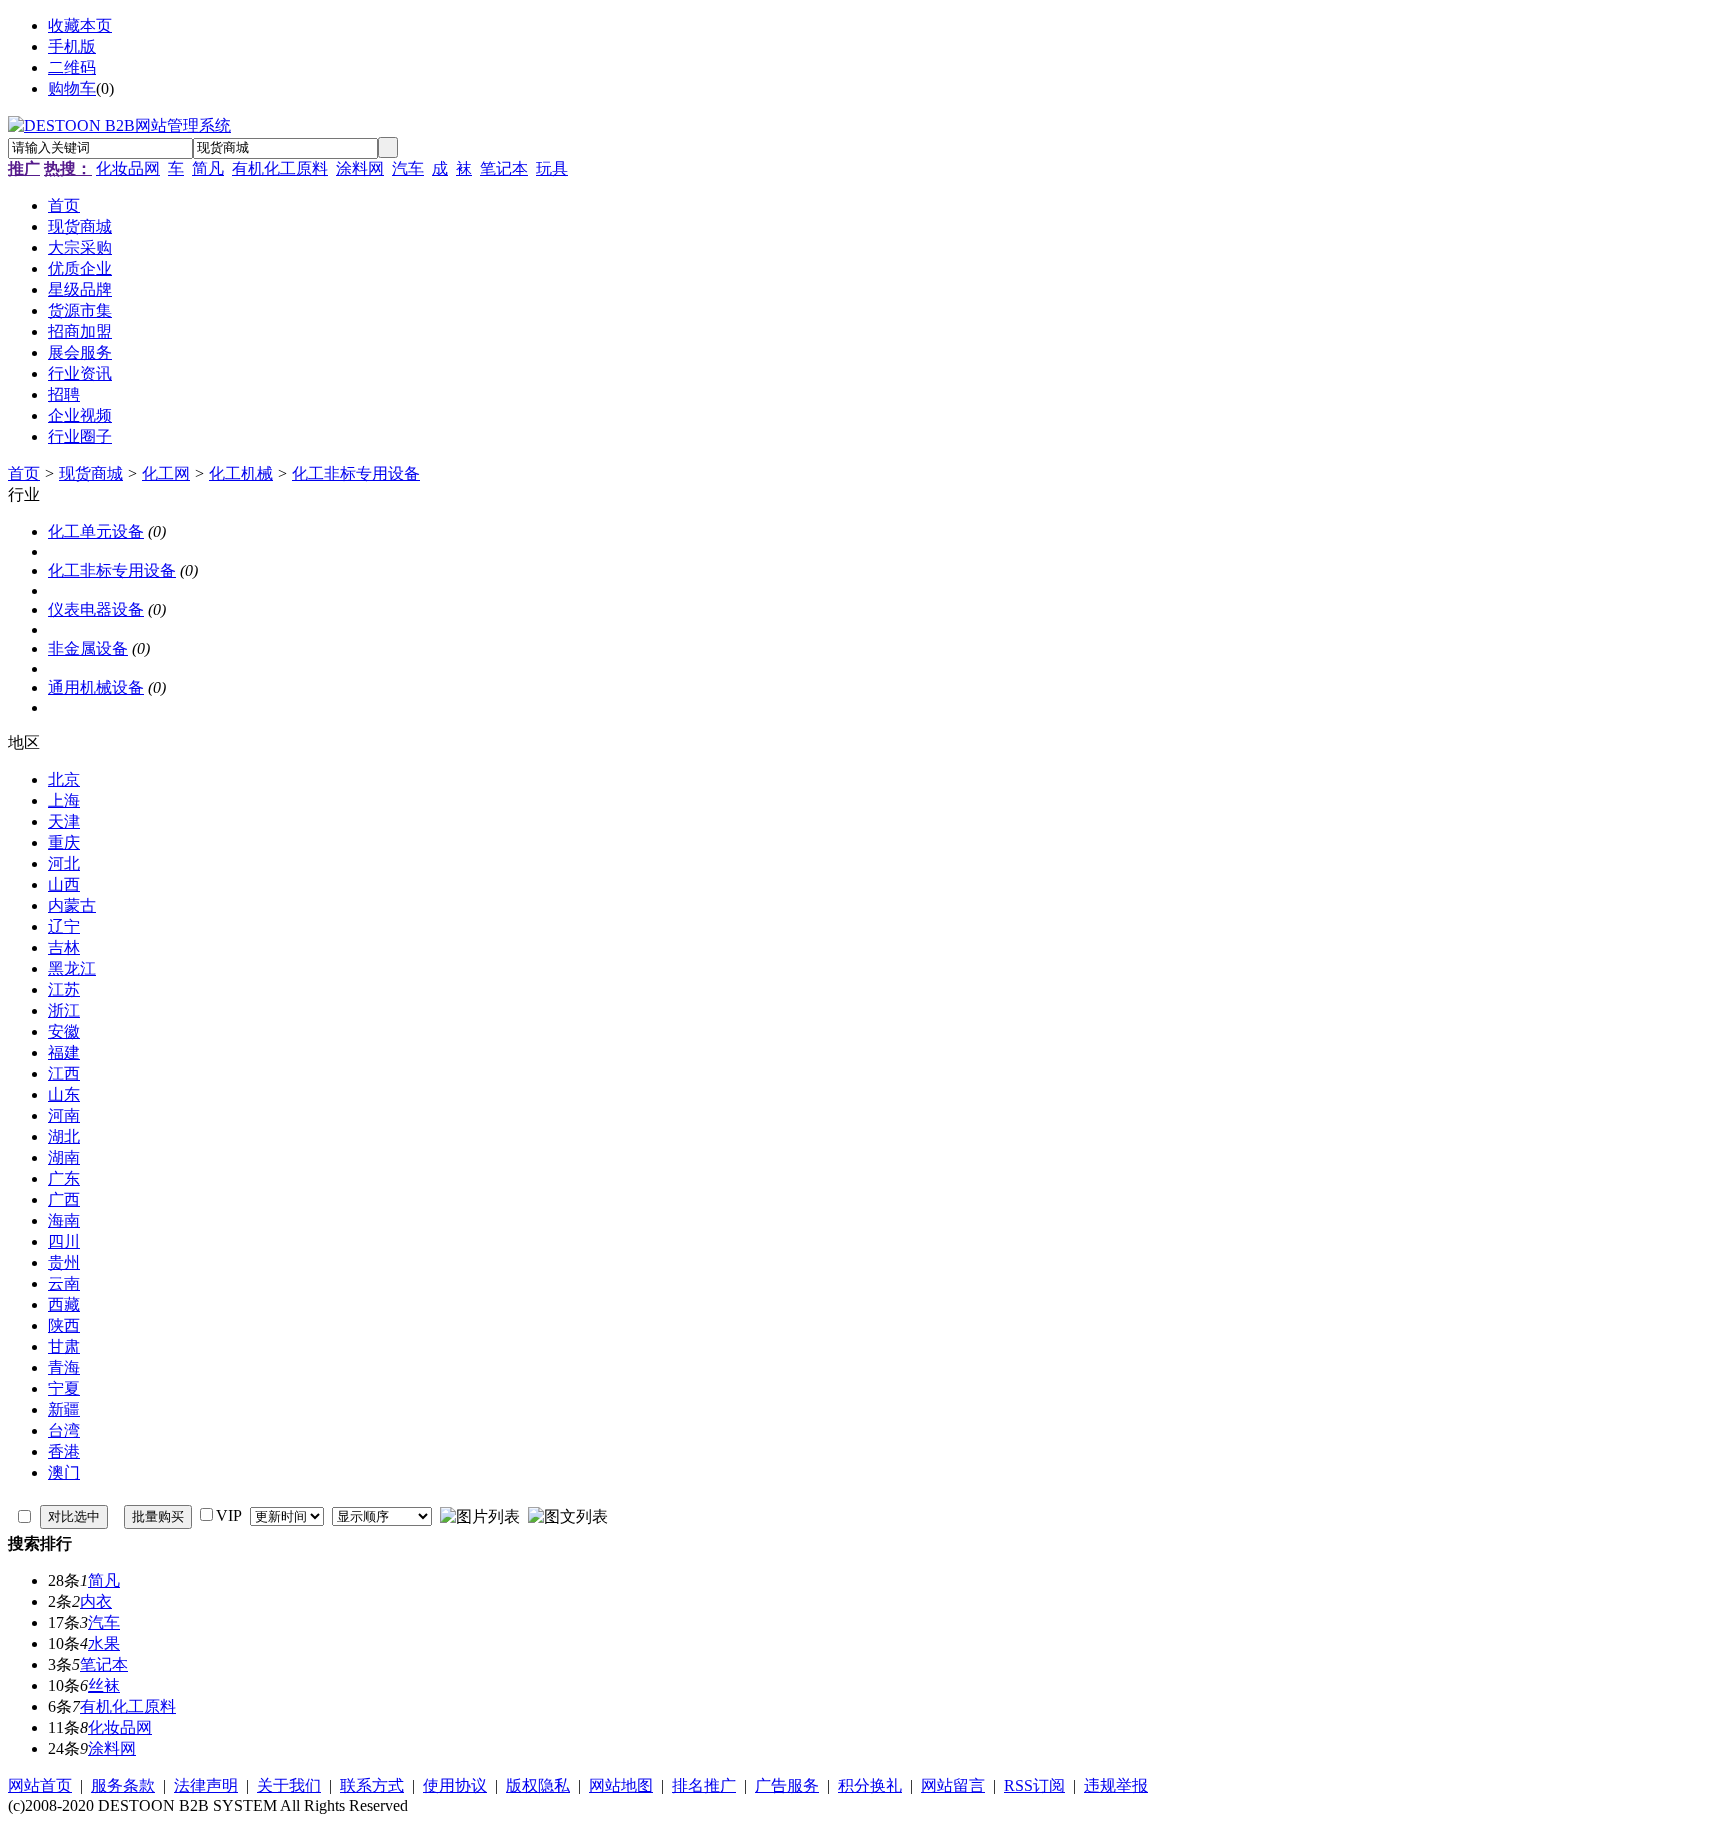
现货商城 (91, 473)
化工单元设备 (96, 531)
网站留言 (953, 1785)
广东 (64, 1178)
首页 (24, 473)
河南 (64, 1115)
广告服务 (787, 1785)
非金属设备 (88, 648)
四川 (64, 1241)
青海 (64, 1367)
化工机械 (241, 473)
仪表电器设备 (96, 609)
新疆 (64, 1409)
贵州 (64, 1262)
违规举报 (1116, 1785)
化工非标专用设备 (356, 473)
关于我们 (289, 1785)
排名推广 (704, 1785)
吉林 (64, 947)
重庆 (64, 842)
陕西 (64, 1325)
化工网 (166, 473)
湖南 (64, 1157)
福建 (64, 1052)
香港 (64, 1451)
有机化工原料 (280, 168)
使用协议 (455, 1785)
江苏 (64, 989)
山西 (64, 884)
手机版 (72, 46)
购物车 (72, 88)
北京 (64, 779)
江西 (64, 1073)
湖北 (64, 1136)
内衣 (96, 1601)
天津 (64, 821)
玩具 (552, 168)
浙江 (64, 1010)
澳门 (64, 1472)
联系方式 (372, 1785)
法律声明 (206, 1785)
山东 (64, 1094)
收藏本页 (80, 25)
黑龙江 (72, 968)
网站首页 (40, 1785)
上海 (64, 800)
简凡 (208, 168)
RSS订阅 (1034, 1785)
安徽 (64, 1031)
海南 (64, 1220)
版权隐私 (538, 1785)
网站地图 (621, 1785)
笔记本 (504, 168)
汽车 (408, 168)
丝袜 (104, 1685)
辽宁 (64, 926)
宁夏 (64, 1388)
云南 (64, 1283)
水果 (104, 1643)
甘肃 (64, 1346)
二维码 (72, 67)
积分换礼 (870, 1785)
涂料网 (360, 168)
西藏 (64, 1304)
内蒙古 (72, 905)
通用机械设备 (96, 687)
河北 (64, 863)
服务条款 (123, 1785)
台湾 (64, 1430)
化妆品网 (128, 168)
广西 (64, 1199)
